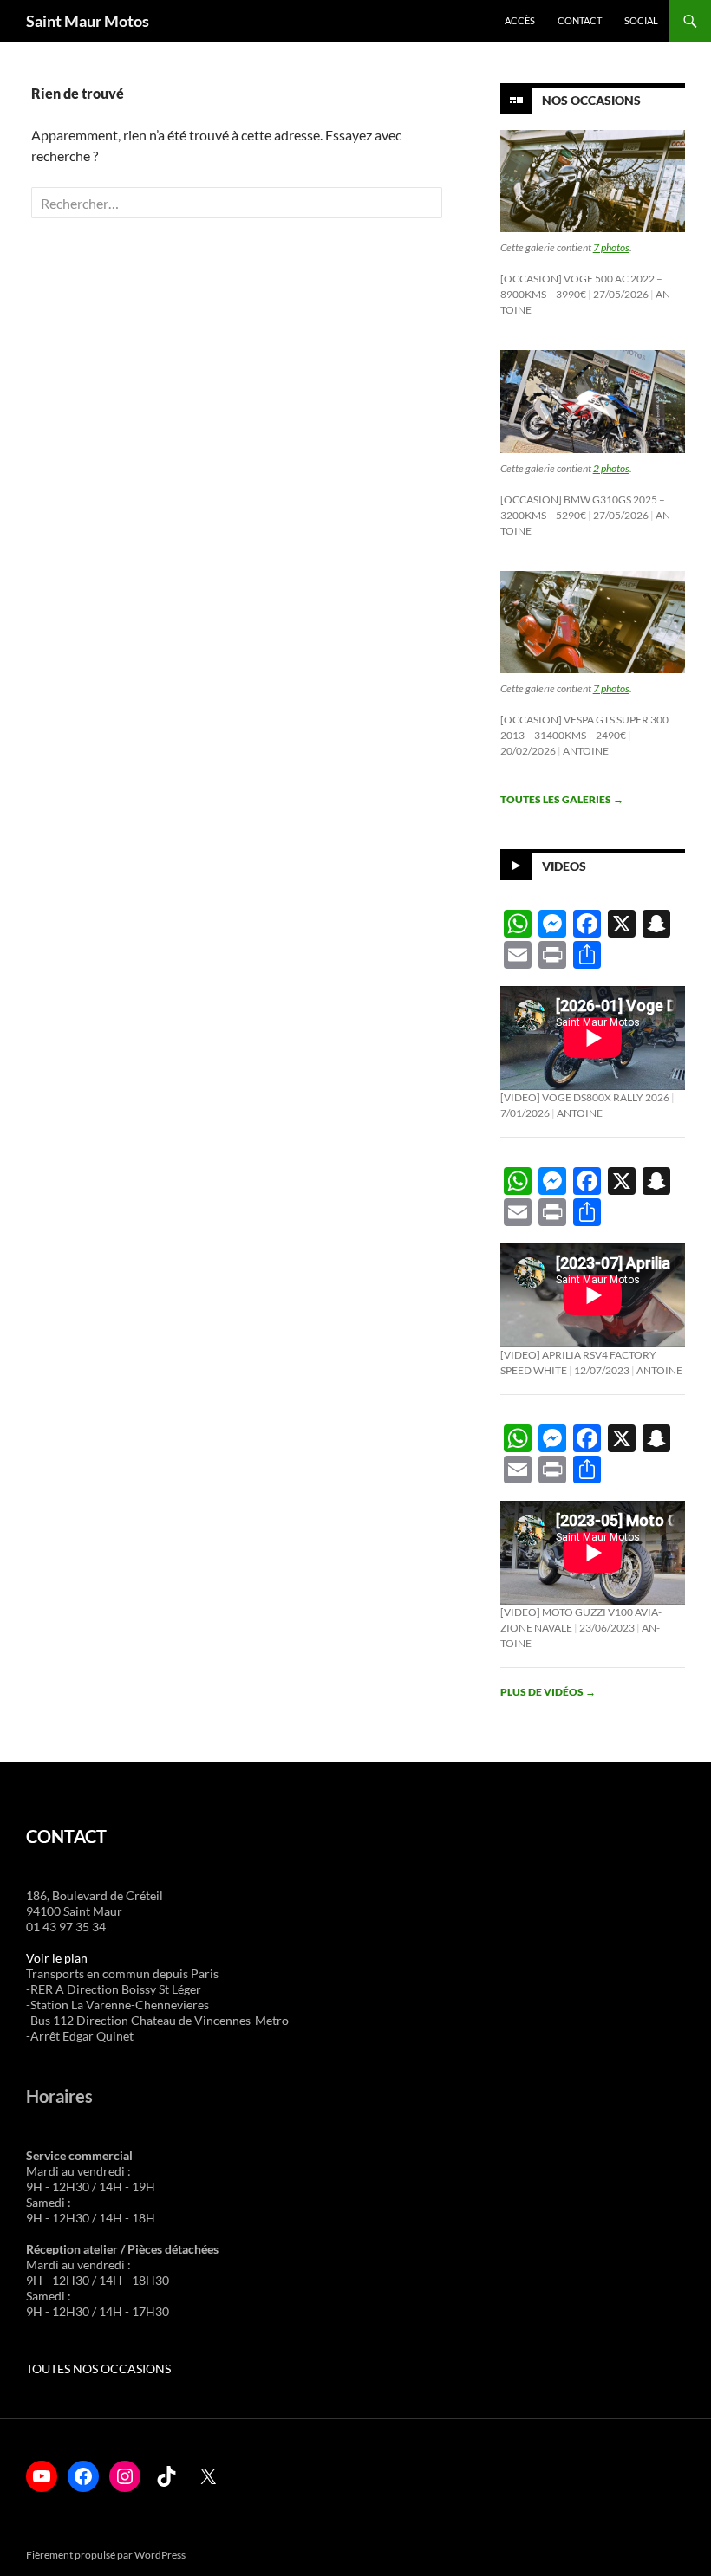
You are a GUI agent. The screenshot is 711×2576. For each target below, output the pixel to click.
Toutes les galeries (562, 799)
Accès (520, 20)
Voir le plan (57, 1958)
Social (641, 20)
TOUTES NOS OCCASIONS (98, 2368)
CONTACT (66, 1836)
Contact (580, 20)
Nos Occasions (591, 100)
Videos (564, 866)
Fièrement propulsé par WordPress (106, 2555)
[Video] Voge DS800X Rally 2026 (585, 1097)
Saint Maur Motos (88, 21)
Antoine (586, 751)
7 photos (611, 247)
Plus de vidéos (548, 1692)
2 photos (611, 468)
